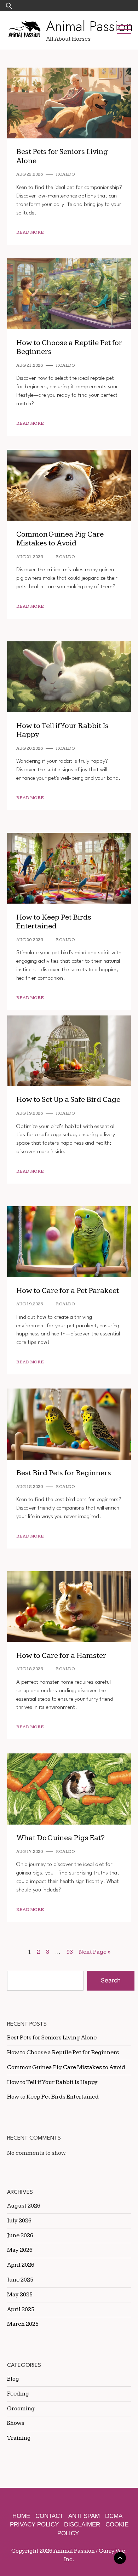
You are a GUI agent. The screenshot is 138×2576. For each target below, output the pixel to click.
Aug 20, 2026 (30, 748)
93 (70, 1952)
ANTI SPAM (84, 2516)
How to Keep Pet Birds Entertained (54, 922)
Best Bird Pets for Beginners (64, 1473)
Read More (30, 232)
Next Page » (95, 1952)
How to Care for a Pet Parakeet (68, 1291)
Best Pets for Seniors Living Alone (52, 2038)
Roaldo (65, 174)
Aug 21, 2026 (30, 365)
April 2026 (21, 2265)
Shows (16, 2423)
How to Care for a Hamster (61, 1656)
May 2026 (20, 2250)
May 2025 (20, 2295)
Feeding (18, 2394)
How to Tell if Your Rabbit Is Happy (62, 730)
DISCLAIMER (82, 2525)
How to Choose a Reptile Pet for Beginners (69, 347)
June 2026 (20, 2236)
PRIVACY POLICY (34, 2525)
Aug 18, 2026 (30, 1487)
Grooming (21, 2409)
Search (111, 1980)
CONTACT (49, 2516)
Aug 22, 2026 (30, 174)
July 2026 (19, 2221)
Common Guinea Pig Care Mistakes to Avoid (60, 539)
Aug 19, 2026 (30, 1113)
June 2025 (20, 2280)
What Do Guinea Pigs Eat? (61, 1838)
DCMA (114, 2516)
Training (19, 2438)
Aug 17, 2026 (30, 1852)
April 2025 (21, 2309)
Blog (13, 2379)
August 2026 (24, 2206)
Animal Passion (90, 26)
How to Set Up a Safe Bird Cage (68, 1100)
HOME (21, 2516)
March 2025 (23, 2324)
